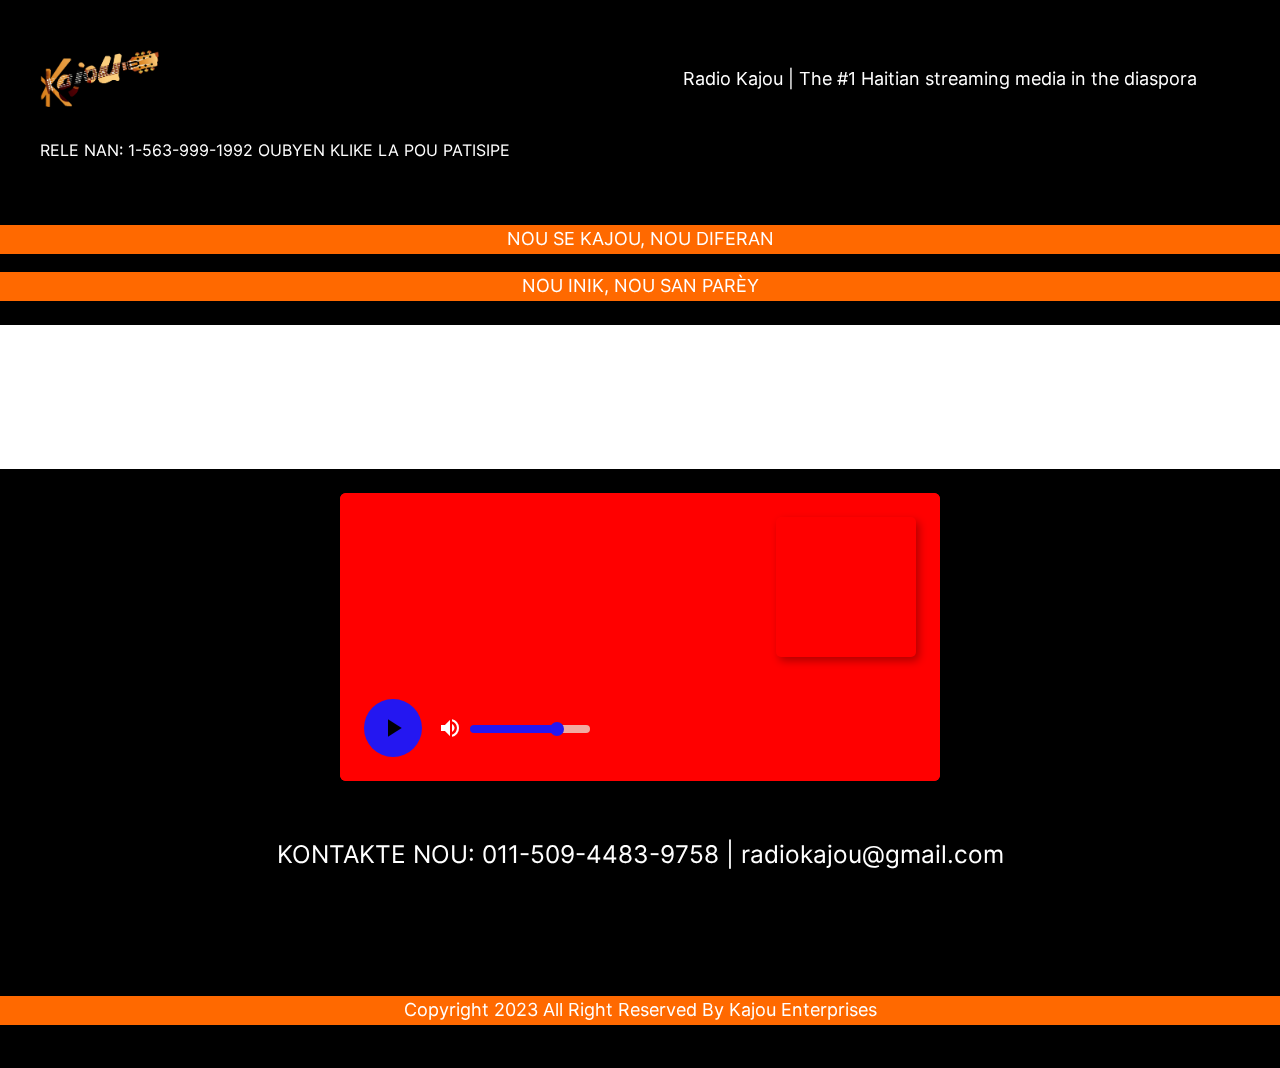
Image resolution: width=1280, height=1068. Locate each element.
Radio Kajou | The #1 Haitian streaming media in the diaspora (940, 78)
